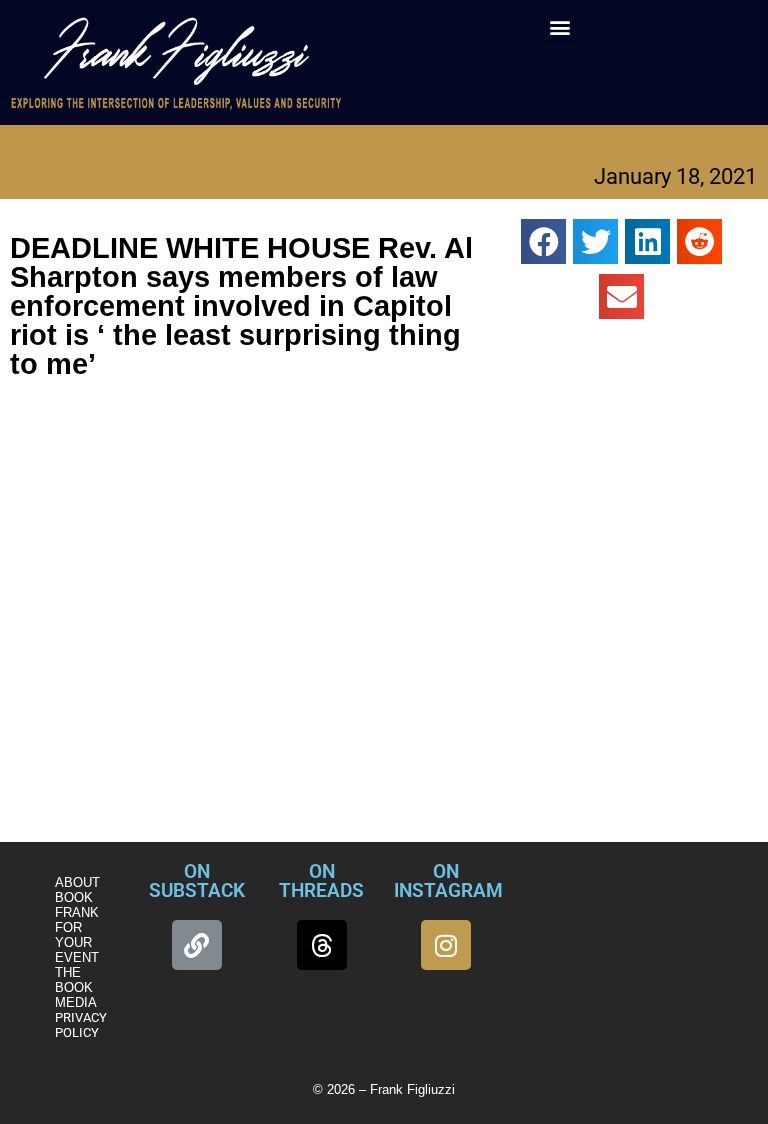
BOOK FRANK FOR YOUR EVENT (77, 927)
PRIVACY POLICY (81, 1025)
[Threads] (322, 945)
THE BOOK (74, 980)
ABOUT (77, 882)
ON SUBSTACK (197, 881)
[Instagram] (446, 945)
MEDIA (76, 1002)
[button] (560, 26)
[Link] (197, 945)
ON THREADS (321, 881)
